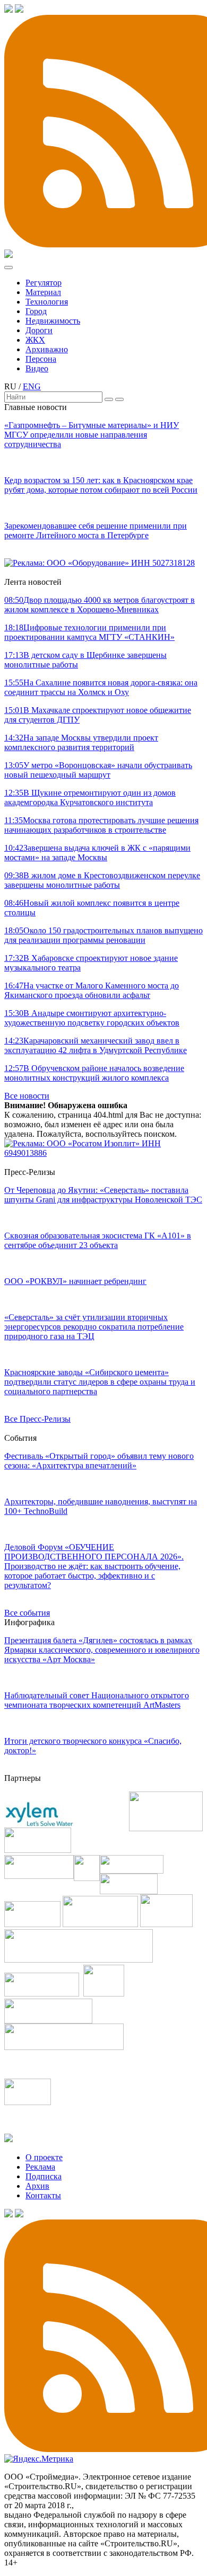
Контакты (43, 2195)
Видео (37, 368)
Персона (41, 359)
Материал (43, 292)
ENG (32, 386)
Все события (27, 1613)
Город (36, 311)
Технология (47, 302)
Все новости (27, 1096)
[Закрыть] (119, 399)
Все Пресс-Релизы (37, 1419)
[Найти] (109, 399)
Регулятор (44, 283)
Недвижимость (53, 321)
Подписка (44, 2176)
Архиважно (47, 349)
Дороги (39, 330)
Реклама (40, 2167)
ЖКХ (35, 340)
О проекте (44, 2157)
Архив (37, 2186)
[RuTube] (19, 10)
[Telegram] (8, 10)
